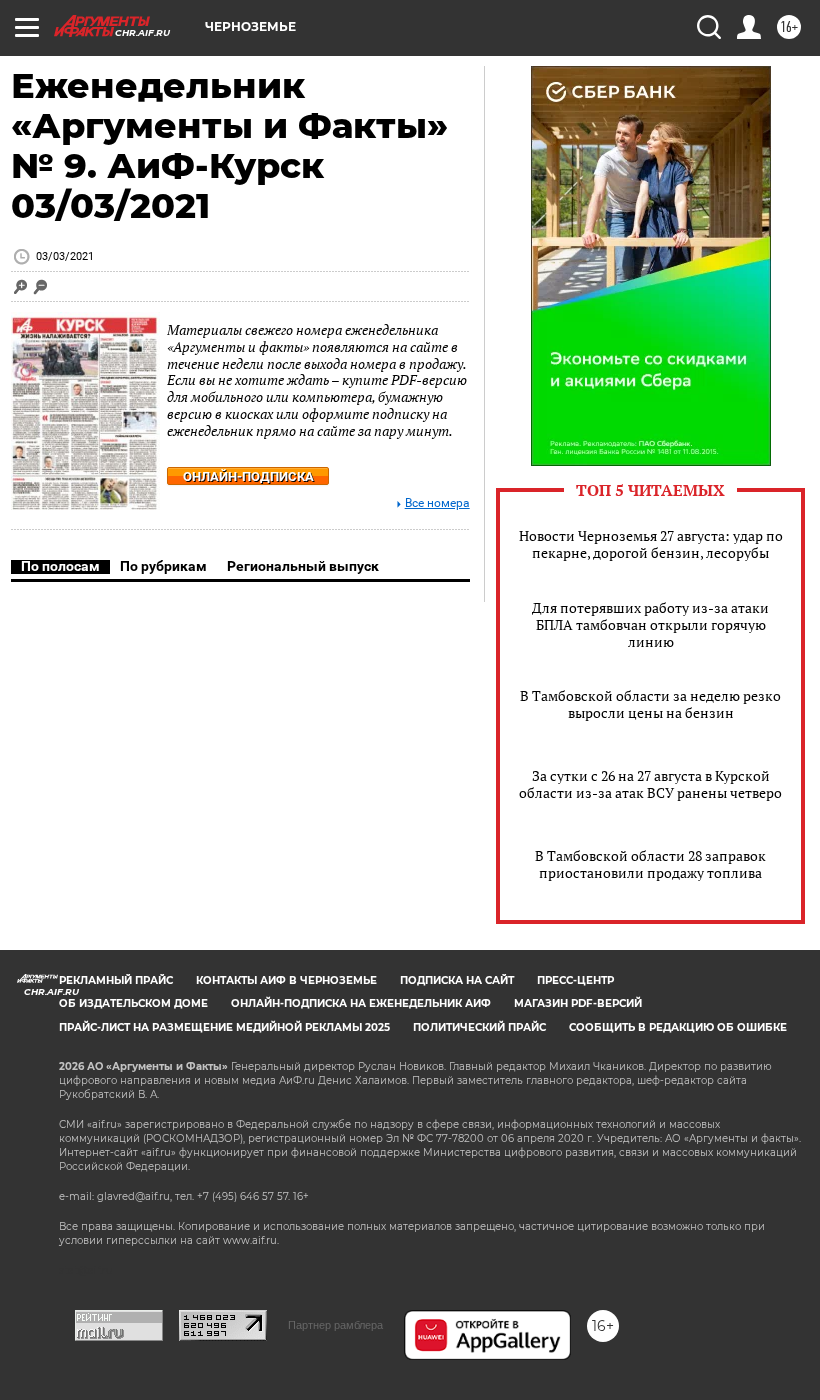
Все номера (437, 503)
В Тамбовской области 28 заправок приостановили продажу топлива (650, 864)
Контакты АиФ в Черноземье (286, 980)
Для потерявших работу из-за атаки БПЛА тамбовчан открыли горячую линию (650, 624)
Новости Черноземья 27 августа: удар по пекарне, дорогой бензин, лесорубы (651, 544)
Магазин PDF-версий (578, 1003)
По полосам (60, 566)
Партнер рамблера (335, 1325)
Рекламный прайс (116, 980)
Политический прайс (479, 1027)
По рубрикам (163, 566)
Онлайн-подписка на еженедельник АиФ (361, 1003)
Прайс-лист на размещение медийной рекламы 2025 (224, 1027)
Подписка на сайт (457, 980)
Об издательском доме (133, 1003)
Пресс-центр (575, 980)
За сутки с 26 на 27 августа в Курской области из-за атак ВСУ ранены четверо (650, 784)
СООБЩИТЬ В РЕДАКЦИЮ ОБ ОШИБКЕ (678, 1027)
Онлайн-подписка (248, 476)
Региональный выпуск (303, 566)
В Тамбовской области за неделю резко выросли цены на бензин (650, 704)
